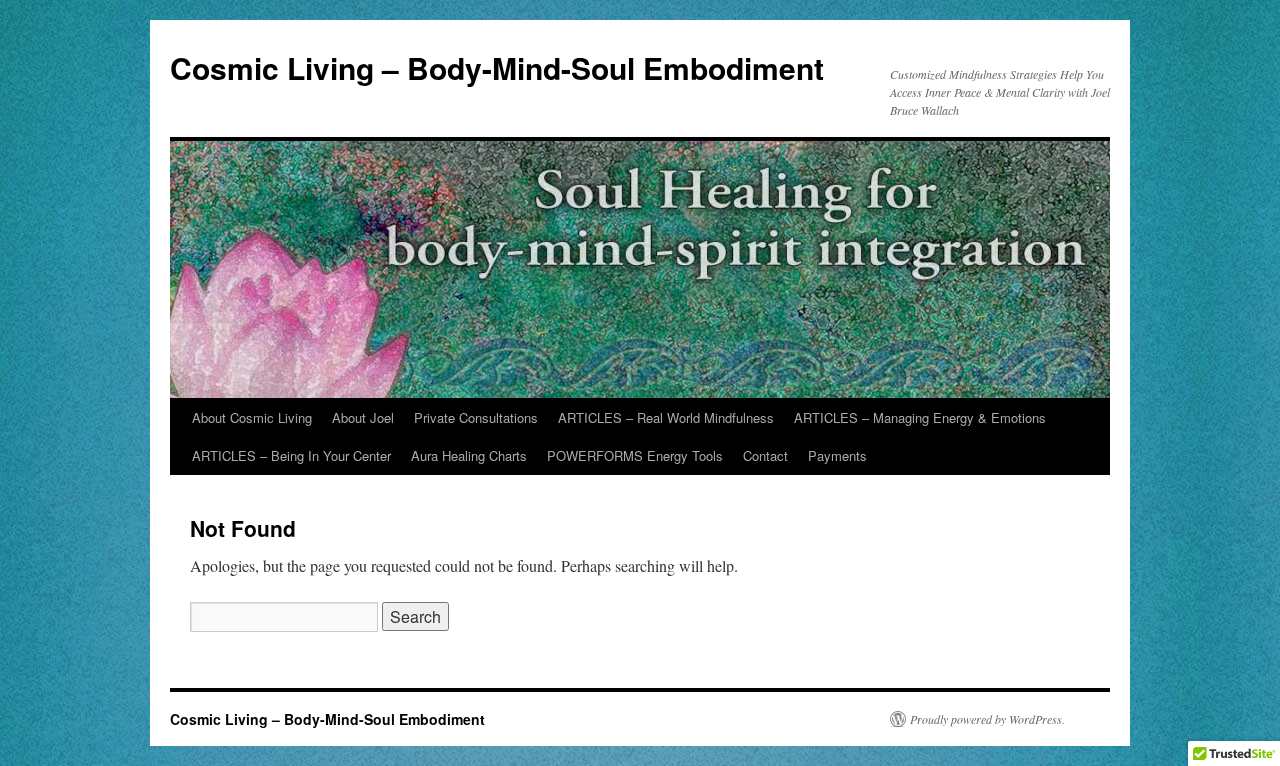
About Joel (363, 417)
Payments (837, 455)
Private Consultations (476, 417)
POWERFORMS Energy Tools (635, 455)
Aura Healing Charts (469, 455)
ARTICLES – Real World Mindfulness (666, 417)
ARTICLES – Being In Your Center (291, 455)
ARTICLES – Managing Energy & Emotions (920, 417)
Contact (765, 455)
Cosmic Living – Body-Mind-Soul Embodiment (497, 67)
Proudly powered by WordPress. (987, 719)
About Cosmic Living (252, 417)
